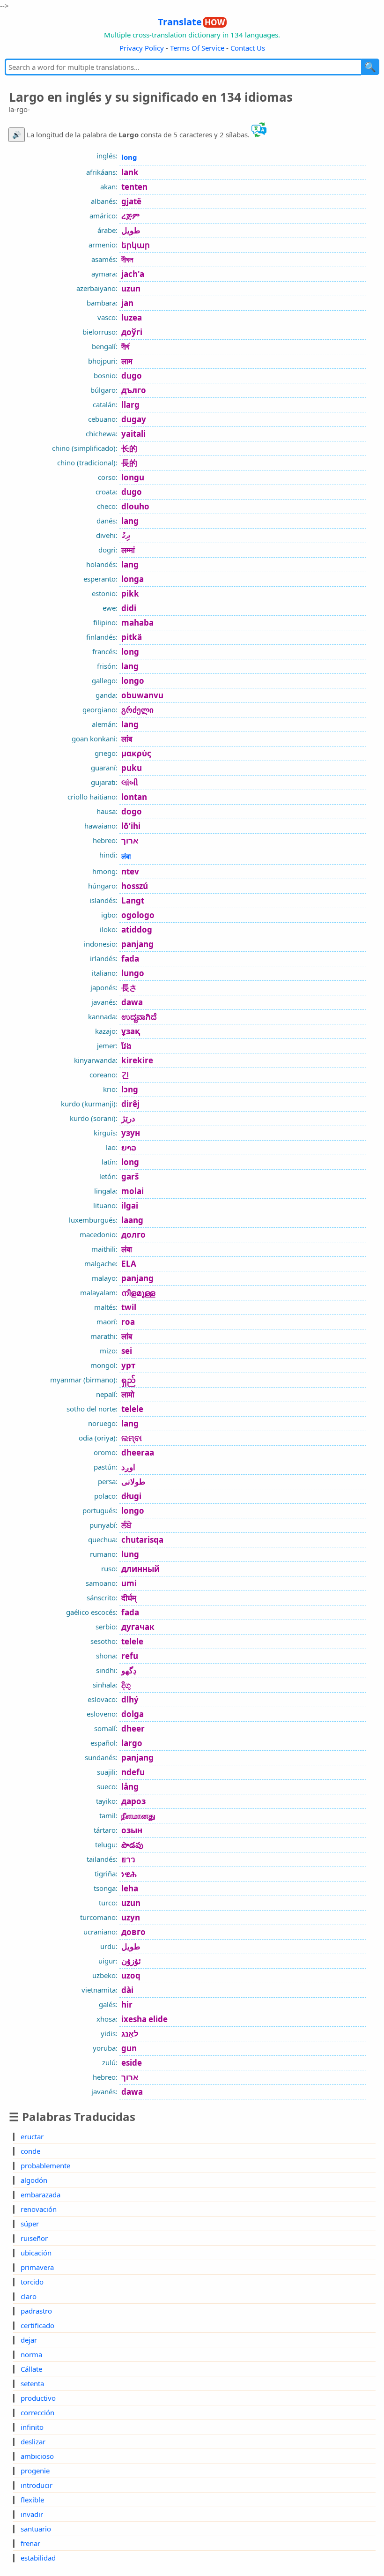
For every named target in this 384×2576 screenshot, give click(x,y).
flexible (32, 2500)
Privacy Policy (142, 48)
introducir (37, 2485)
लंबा (126, 856)
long (129, 157)
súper (30, 2224)
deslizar (33, 2442)
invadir (32, 2514)
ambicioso (37, 2456)
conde (30, 2151)
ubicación (36, 2253)
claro (29, 2296)
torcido (32, 2282)
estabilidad (38, 2558)
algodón (34, 2180)
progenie (35, 2471)
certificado (37, 2325)
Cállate (31, 2369)
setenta (32, 2383)
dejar (29, 2340)
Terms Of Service (197, 48)
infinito (32, 2427)
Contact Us (248, 48)
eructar (32, 2136)
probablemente (45, 2165)
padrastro (36, 2311)
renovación (39, 2209)
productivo (38, 2398)
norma (31, 2354)
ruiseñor (34, 2238)
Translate (191, 22)
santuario (36, 2529)
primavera (37, 2267)
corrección (37, 2412)
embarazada (41, 2195)
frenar (30, 2543)
